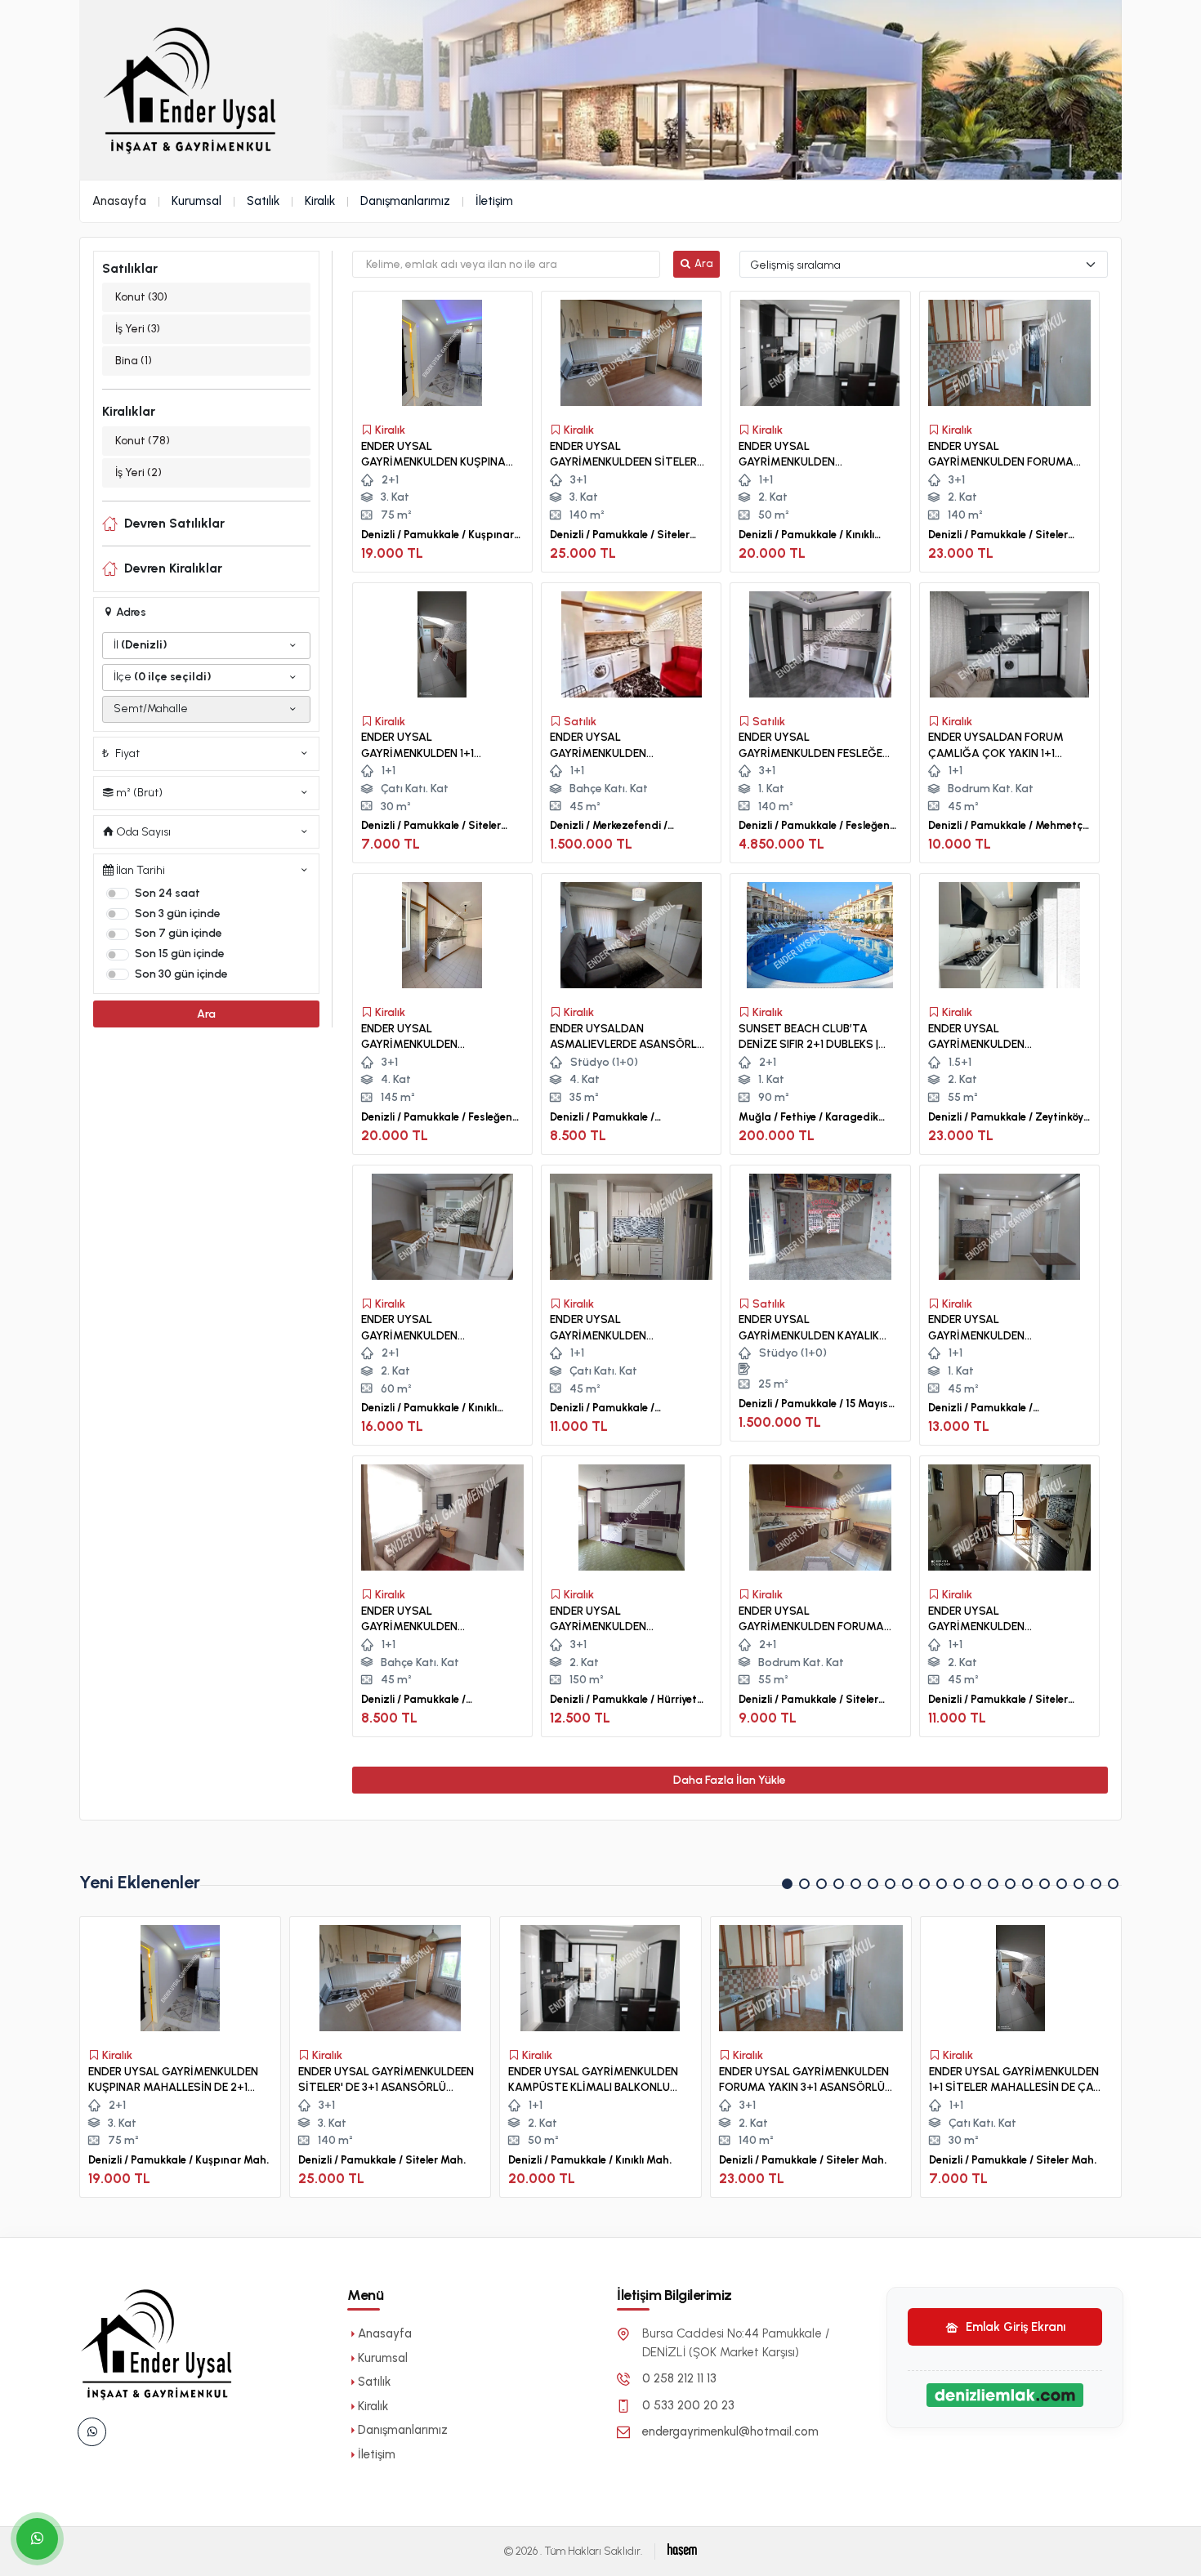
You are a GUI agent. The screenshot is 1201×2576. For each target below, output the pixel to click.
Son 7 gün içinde (179, 933)
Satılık (263, 201)
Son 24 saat (167, 893)
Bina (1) (134, 361)
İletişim (494, 201)
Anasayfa (119, 201)
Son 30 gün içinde (181, 974)
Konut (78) (143, 441)
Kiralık (320, 201)
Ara (206, 1014)
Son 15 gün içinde (180, 954)
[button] (787, 1884)
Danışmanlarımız (405, 201)
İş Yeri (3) (138, 329)
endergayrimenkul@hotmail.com (730, 2431)
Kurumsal (196, 201)
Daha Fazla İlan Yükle (730, 1780)
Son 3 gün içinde (178, 914)
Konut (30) (141, 297)
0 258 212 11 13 (679, 2378)
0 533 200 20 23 (688, 2405)
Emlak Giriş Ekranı (1014, 2327)
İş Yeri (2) (138, 472)
